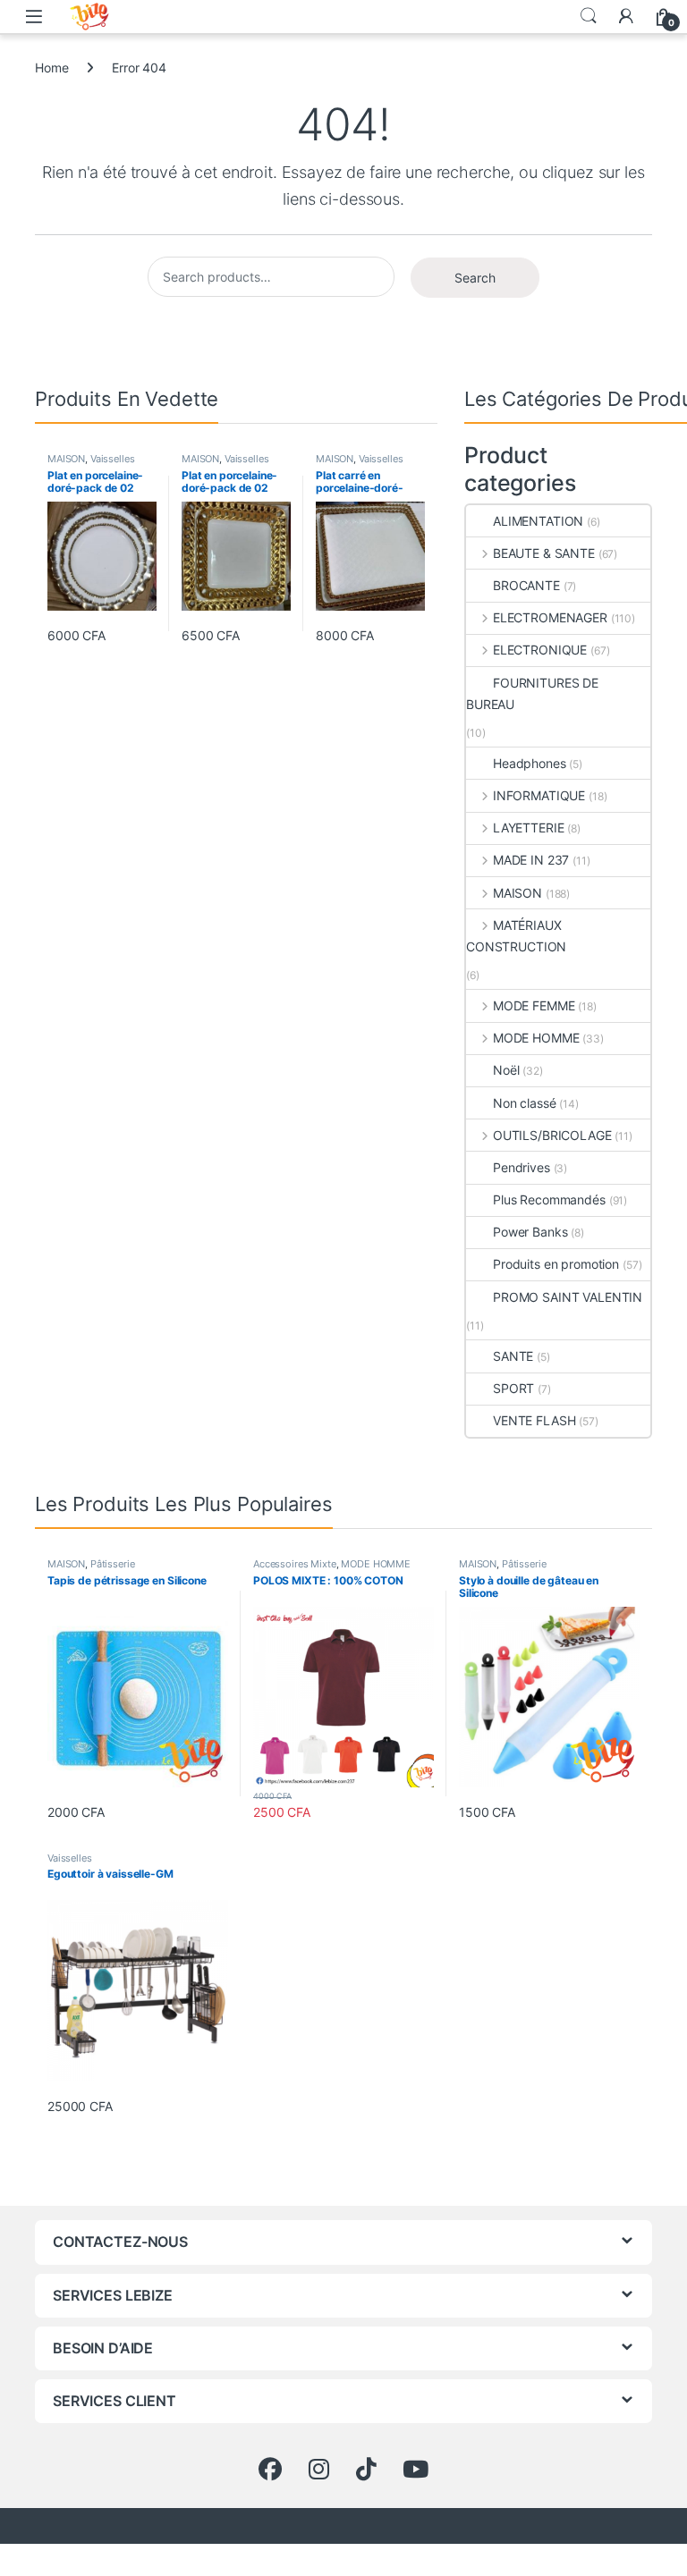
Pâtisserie (113, 1564)
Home (51, 68)
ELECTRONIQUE (540, 650)
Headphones (530, 763)
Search (589, 16)
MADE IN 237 (531, 860)
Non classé (525, 1103)
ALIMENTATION (538, 521)
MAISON (66, 459)
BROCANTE (526, 585)
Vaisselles (113, 459)
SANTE (513, 1356)
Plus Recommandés (549, 1199)
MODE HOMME (536, 1038)
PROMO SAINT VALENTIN (568, 1297)
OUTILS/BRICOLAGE (552, 1135)
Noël (506, 1070)
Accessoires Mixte (295, 1564)
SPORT (513, 1388)
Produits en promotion (556, 1264)
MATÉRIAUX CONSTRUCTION (516, 936)
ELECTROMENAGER (550, 617)
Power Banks (530, 1232)
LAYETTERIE (528, 828)
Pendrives (522, 1167)
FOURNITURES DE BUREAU (532, 693)
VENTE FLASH (534, 1420)
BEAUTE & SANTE (544, 553)
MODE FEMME (534, 1005)
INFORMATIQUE (539, 795)
